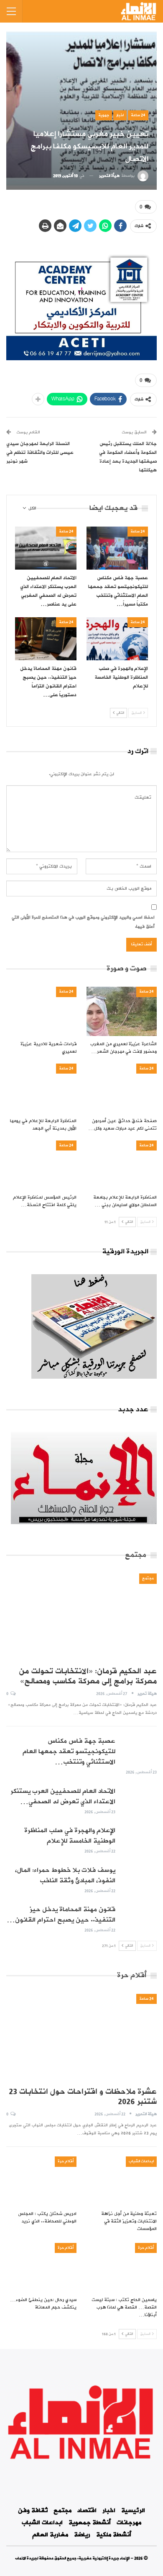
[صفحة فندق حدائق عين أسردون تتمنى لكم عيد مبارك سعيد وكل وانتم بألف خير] (122, 1088)
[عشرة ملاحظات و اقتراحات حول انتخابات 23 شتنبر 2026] (81, 2038)
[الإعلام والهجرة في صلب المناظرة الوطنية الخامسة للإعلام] (117, 639)
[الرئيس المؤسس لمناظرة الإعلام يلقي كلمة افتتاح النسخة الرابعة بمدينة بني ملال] (41, 1165)
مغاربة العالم (50, 2535)
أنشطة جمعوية (90, 2523)
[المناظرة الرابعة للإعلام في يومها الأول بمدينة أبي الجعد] (41, 1088)
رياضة (82, 2535)
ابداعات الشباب (141, 2161)
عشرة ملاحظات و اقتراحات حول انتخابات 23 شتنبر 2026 (83, 2097)
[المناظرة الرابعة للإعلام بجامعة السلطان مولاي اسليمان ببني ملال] (122, 1165)
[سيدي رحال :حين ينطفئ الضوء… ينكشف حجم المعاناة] (41, 2268)
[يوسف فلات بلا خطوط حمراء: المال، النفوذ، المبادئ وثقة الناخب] (139, 1879)
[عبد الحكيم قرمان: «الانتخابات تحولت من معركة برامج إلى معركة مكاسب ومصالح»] (81, 1617)
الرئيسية (133, 2511)
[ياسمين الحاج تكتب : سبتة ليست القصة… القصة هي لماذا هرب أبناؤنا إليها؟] (122, 2268)
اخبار (120, 115)
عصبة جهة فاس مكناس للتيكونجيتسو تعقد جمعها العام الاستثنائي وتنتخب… (69, 1751)
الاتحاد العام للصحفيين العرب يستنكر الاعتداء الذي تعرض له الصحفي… (63, 1796)
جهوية (104, 115)
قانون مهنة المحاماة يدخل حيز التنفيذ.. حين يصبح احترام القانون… (61, 1915)
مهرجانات (129, 2523)
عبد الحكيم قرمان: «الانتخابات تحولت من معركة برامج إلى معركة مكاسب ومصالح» (88, 1676)
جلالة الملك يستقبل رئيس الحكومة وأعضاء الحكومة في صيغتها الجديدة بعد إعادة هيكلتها (128, 457)
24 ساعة (138, 115)
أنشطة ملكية (114, 2535)
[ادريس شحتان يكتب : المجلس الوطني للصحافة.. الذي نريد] (41, 2181)
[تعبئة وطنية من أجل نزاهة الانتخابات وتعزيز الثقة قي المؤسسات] (122, 2181)
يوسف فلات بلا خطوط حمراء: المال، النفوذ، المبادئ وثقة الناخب (65, 1875)
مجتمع (148, 1578)
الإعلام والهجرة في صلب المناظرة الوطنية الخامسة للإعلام (70, 1836)
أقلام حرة (66, 2161)
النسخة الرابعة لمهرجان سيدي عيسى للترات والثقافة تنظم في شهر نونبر (40, 453)
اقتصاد (87, 2511)
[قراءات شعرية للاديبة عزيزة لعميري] (41, 1011)
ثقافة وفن (33, 2511)
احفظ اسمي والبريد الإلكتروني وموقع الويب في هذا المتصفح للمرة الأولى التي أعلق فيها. (83, 922)
